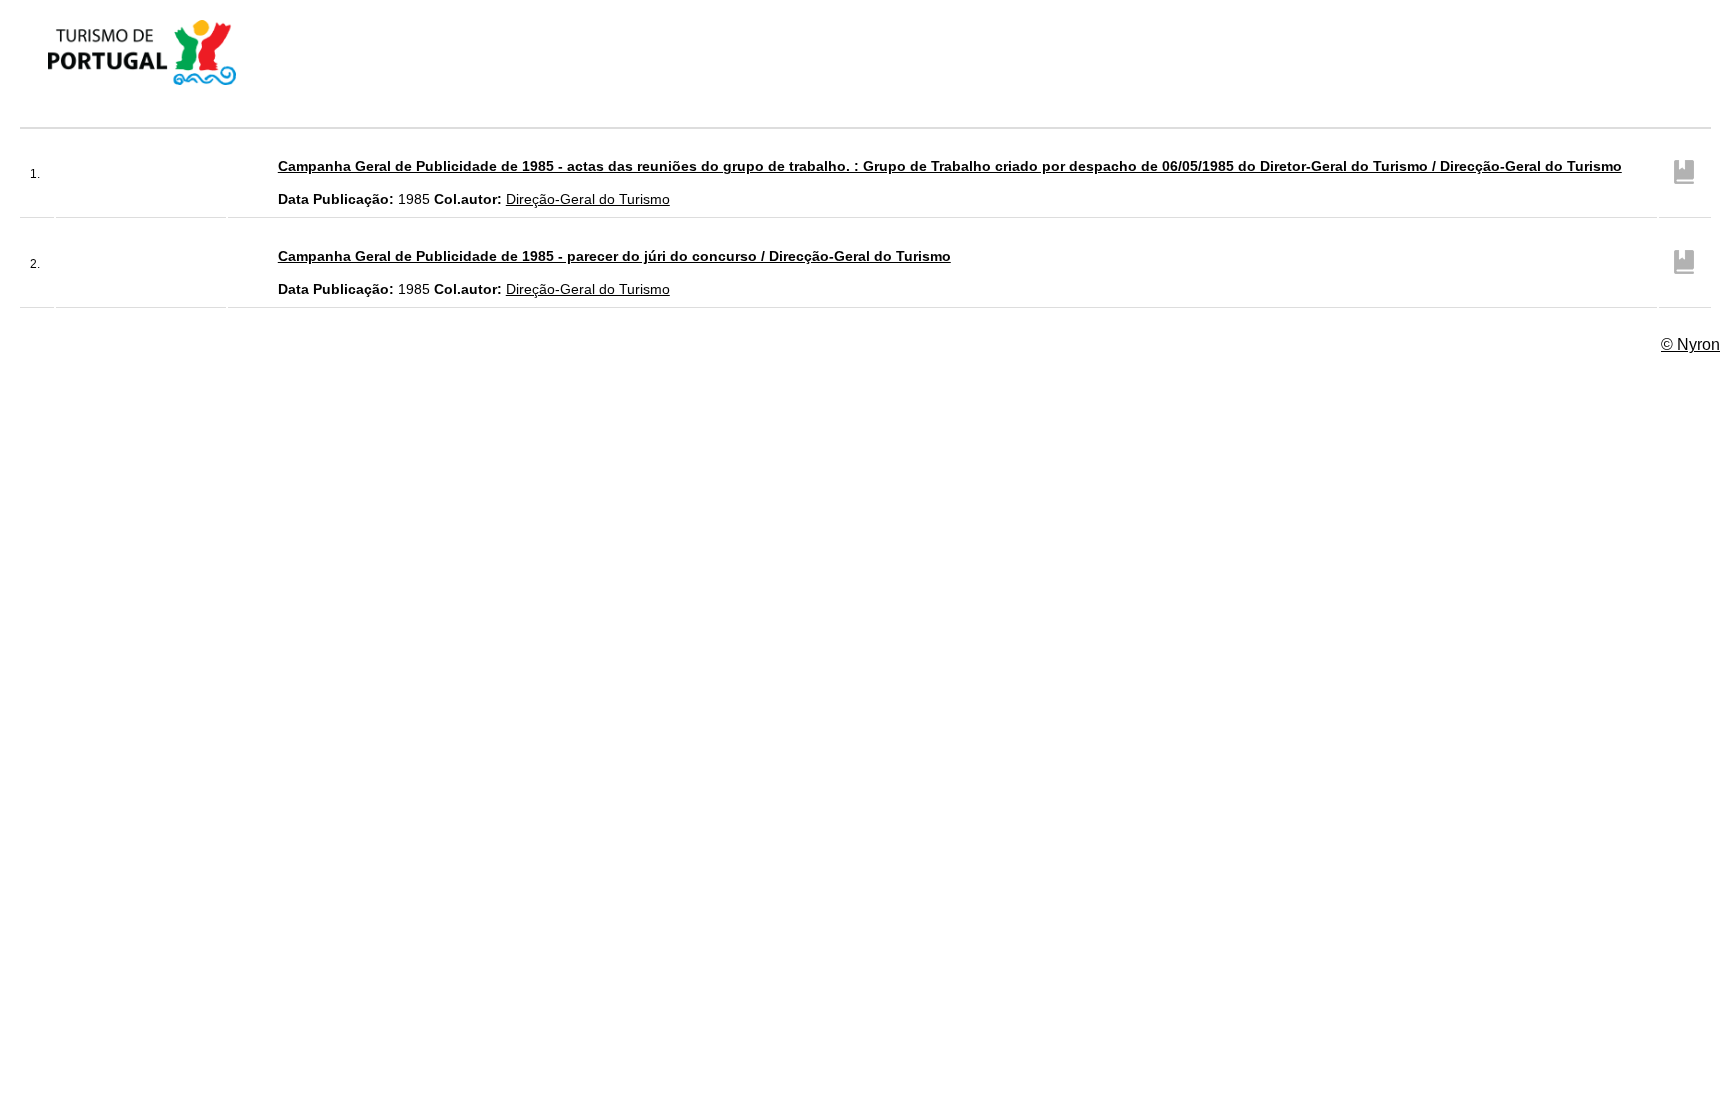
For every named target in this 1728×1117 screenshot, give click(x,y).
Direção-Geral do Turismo (588, 199)
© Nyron (1690, 344)
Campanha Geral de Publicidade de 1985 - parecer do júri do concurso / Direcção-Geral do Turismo (614, 256)
